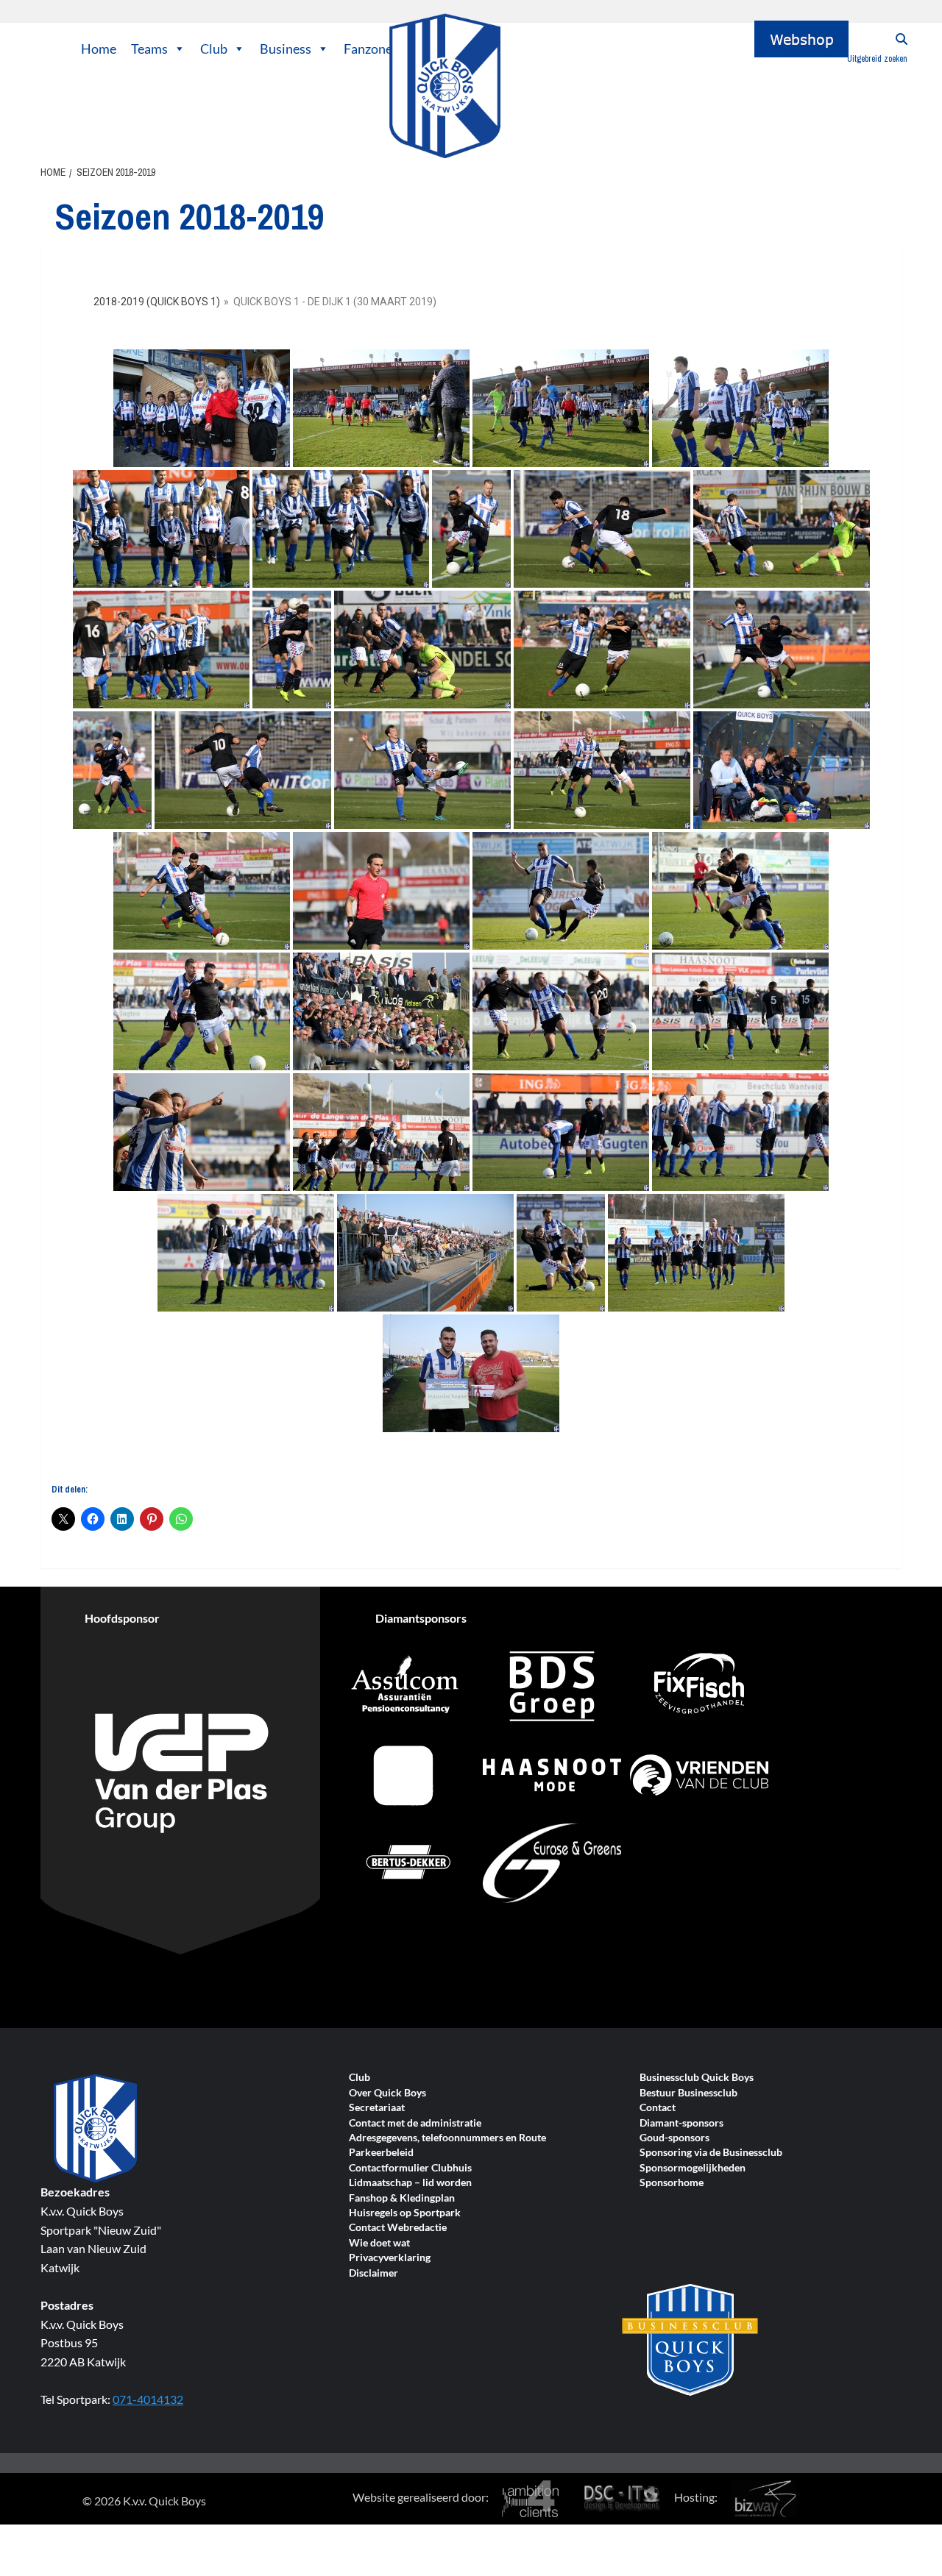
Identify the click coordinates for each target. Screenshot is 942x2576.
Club (214, 49)
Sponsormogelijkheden (693, 2168)
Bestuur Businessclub (688, 2093)
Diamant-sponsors (681, 2123)
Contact (658, 2108)
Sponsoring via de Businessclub (711, 2153)
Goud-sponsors (674, 2138)
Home (99, 49)
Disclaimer (373, 2273)
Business (286, 49)
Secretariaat (377, 2108)
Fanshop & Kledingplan (402, 2198)
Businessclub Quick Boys (697, 2078)
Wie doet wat (379, 2243)
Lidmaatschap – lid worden (410, 2183)
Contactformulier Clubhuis (410, 2168)
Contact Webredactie (398, 2228)
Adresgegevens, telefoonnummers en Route (447, 2138)
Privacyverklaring (390, 2258)
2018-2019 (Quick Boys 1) (157, 302)
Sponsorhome (672, 2183)
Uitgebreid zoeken (877, 59)
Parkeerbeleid (381, 2153)
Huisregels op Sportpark (405, 2213)
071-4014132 (148, 2399)
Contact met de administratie (415, 2123)
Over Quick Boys (387, 2093)
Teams (149, 49)
